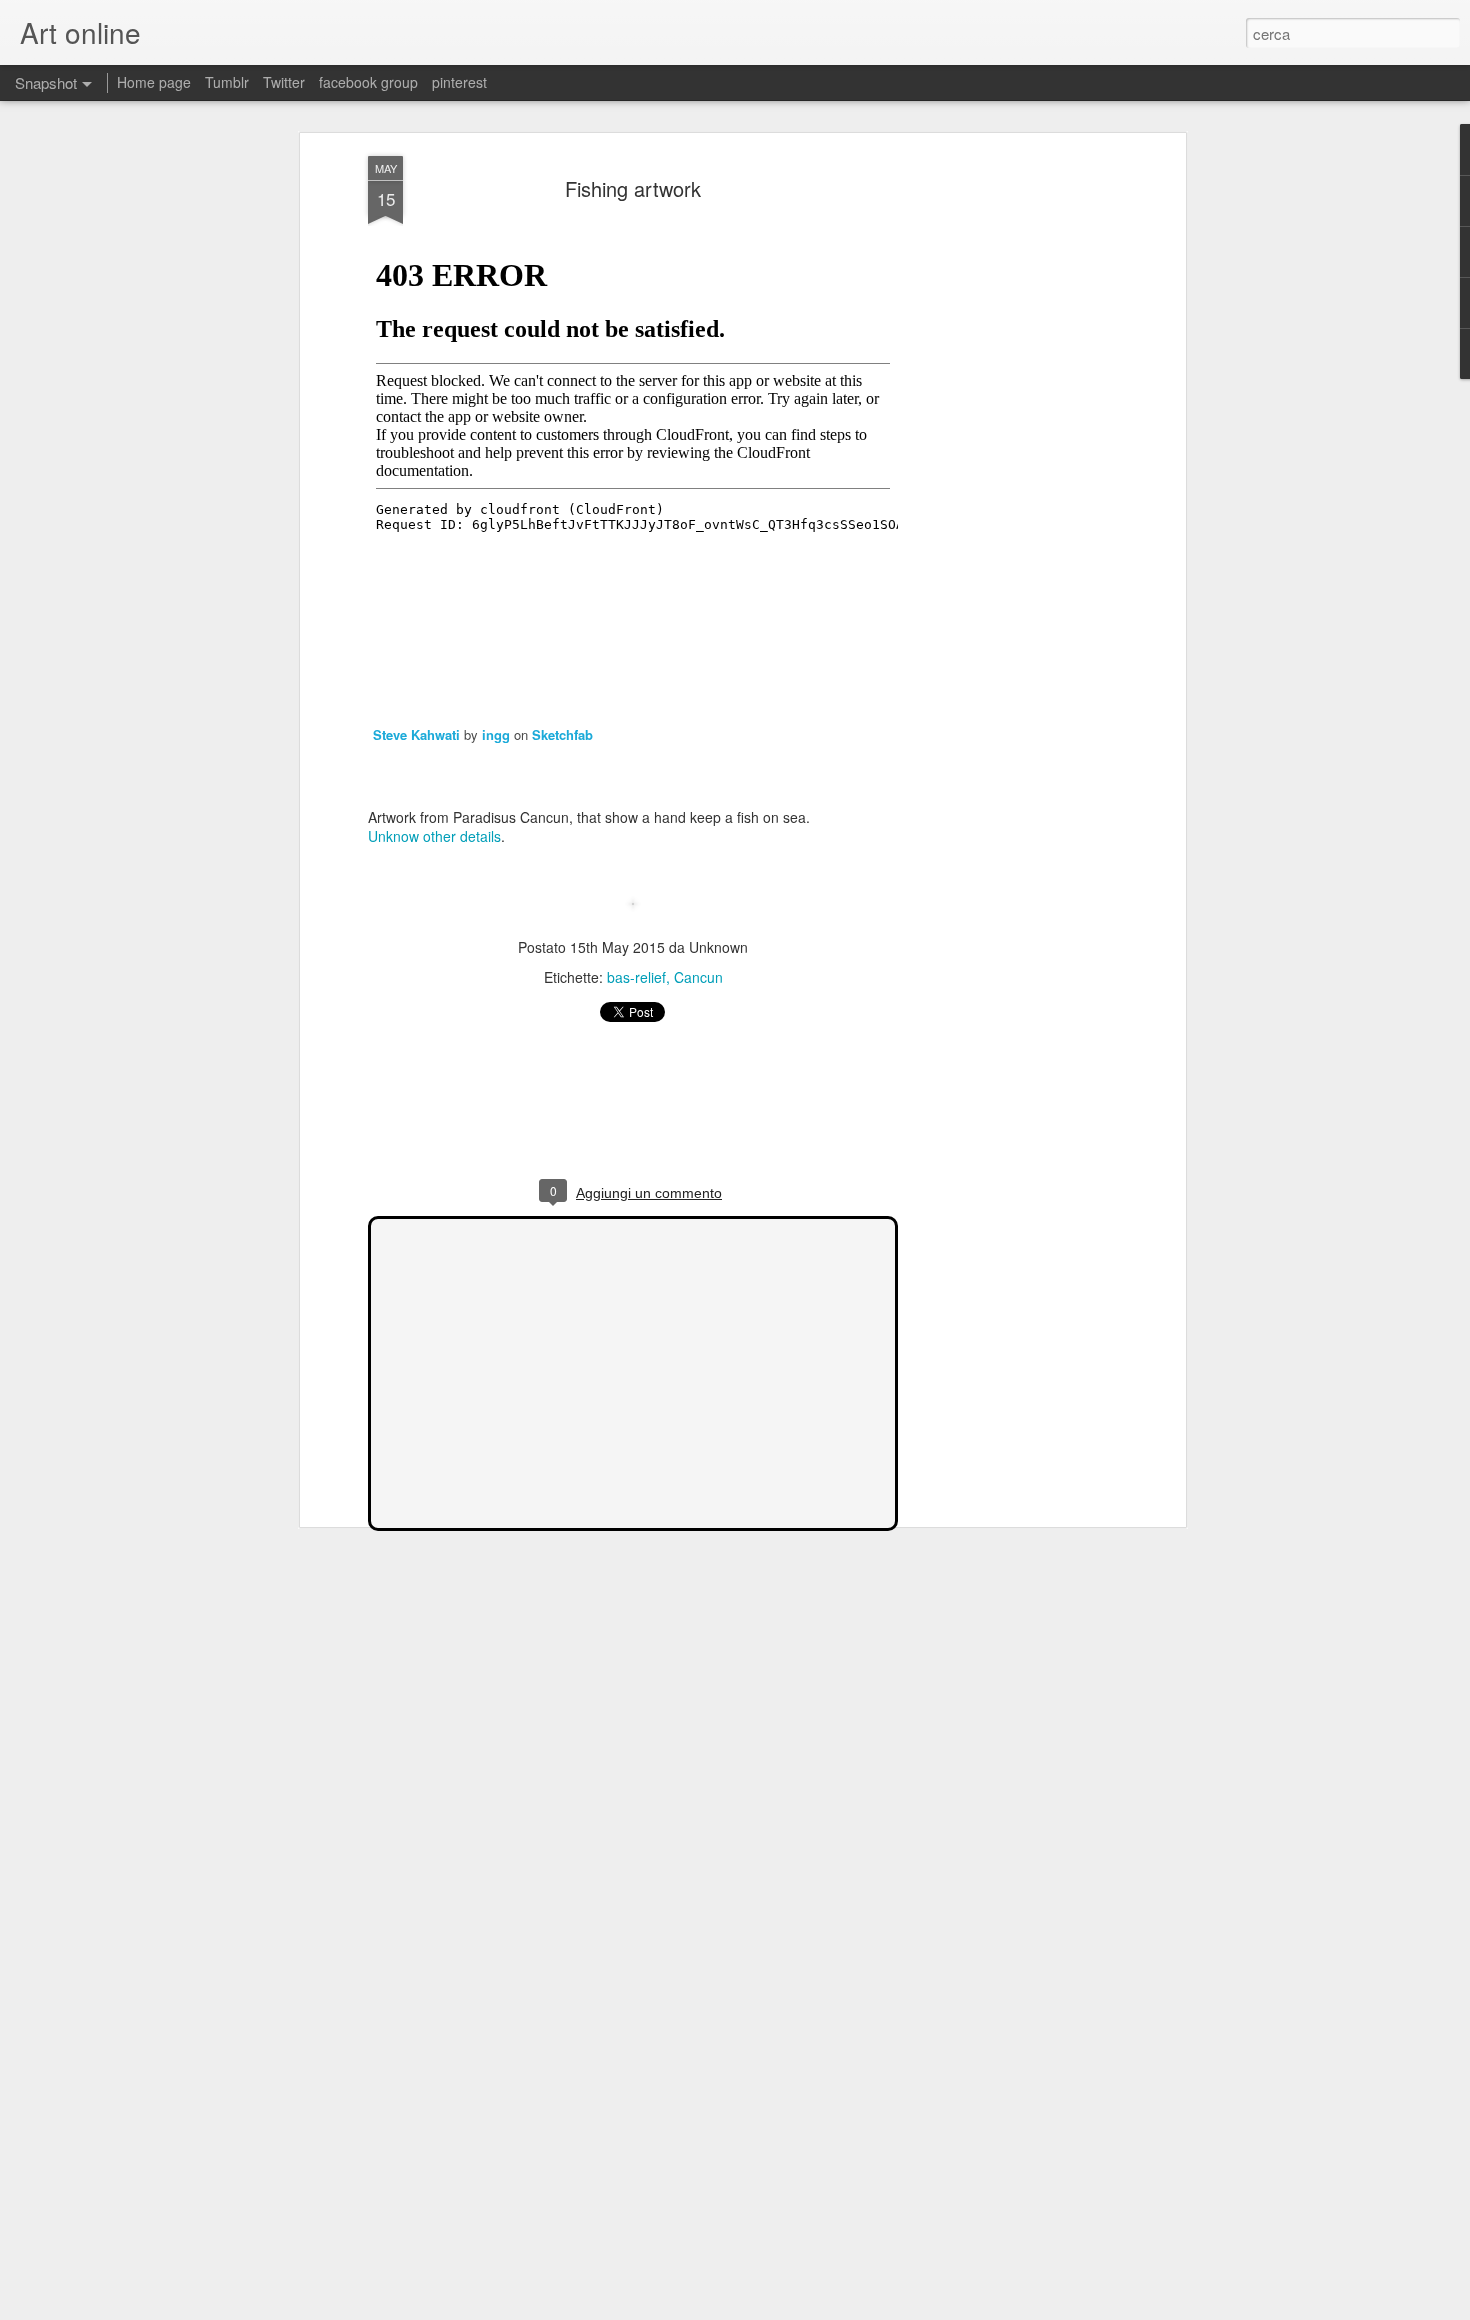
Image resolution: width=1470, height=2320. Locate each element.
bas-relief (636, 977)
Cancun (698, 977)
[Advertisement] (1008, 471)
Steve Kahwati (418, 734)
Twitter (284, 82)
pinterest (459, 82)
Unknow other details (434, 836)
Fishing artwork (633, 188)
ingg (496, 734)
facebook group (368, 82)
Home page (154, 82)
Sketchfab (562, 734)
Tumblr (227, 82)
